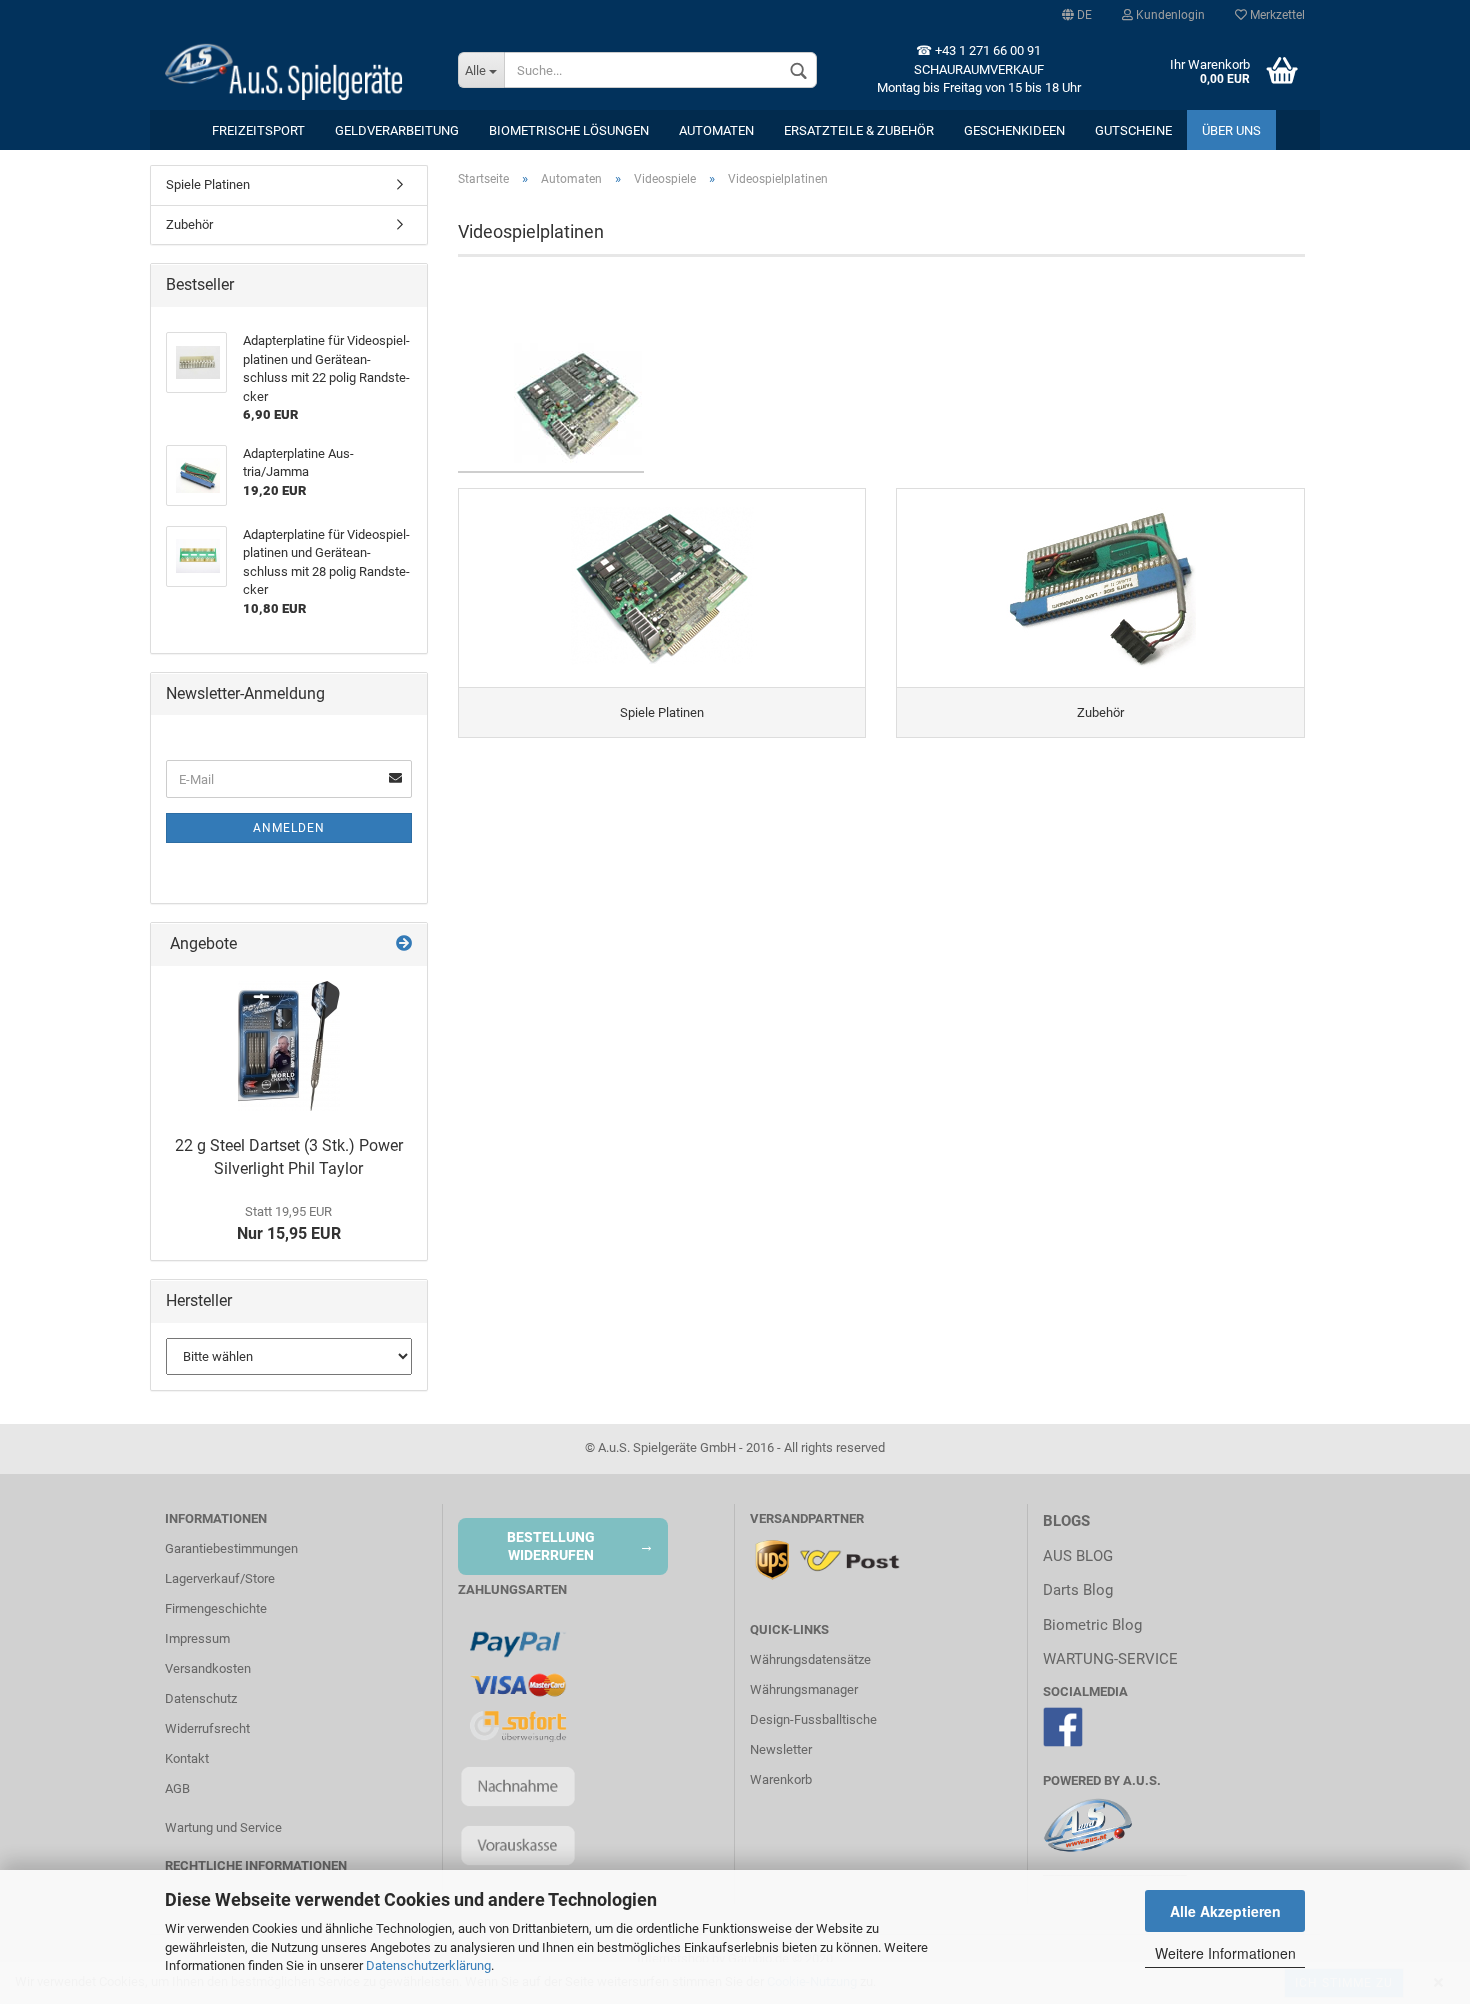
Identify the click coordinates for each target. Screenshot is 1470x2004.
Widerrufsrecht (207, 1728)
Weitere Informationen (1225, 1953)
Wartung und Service (223, 1827)
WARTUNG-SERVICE (1110, 1659)
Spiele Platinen (208, 184)
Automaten (716, 130)
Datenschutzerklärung (428, 1965)
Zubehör (189, 224)
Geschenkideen (1014, 130)
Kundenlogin (1169, 15)
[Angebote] (404, 944)
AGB (177, 1788)
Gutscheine (1133, 130)
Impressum (197, 1638)
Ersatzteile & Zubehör (859, 130)
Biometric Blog (1092, 1625)
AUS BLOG (1078, 1556)
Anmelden (289, 828)
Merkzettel (1276, 15)
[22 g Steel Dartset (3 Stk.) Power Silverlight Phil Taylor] (289, 1046)
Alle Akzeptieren (1225, 1911)
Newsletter (781, 1749)
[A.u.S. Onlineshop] (296, 70)
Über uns (1231, 130)
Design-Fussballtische (813, 1719)
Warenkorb (781, 1779)
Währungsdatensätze (810, 1659)
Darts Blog (1078, 1590)
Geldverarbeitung (397, 130)
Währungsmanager (804, 1689)
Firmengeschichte (216, 1608)
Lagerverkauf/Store (220, 1578)
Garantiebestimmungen (231, 1548)
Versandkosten (208, 1668)
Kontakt (187, 1758)
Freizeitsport (258, 130)
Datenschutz (201, 1698)
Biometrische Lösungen (569, 130)
